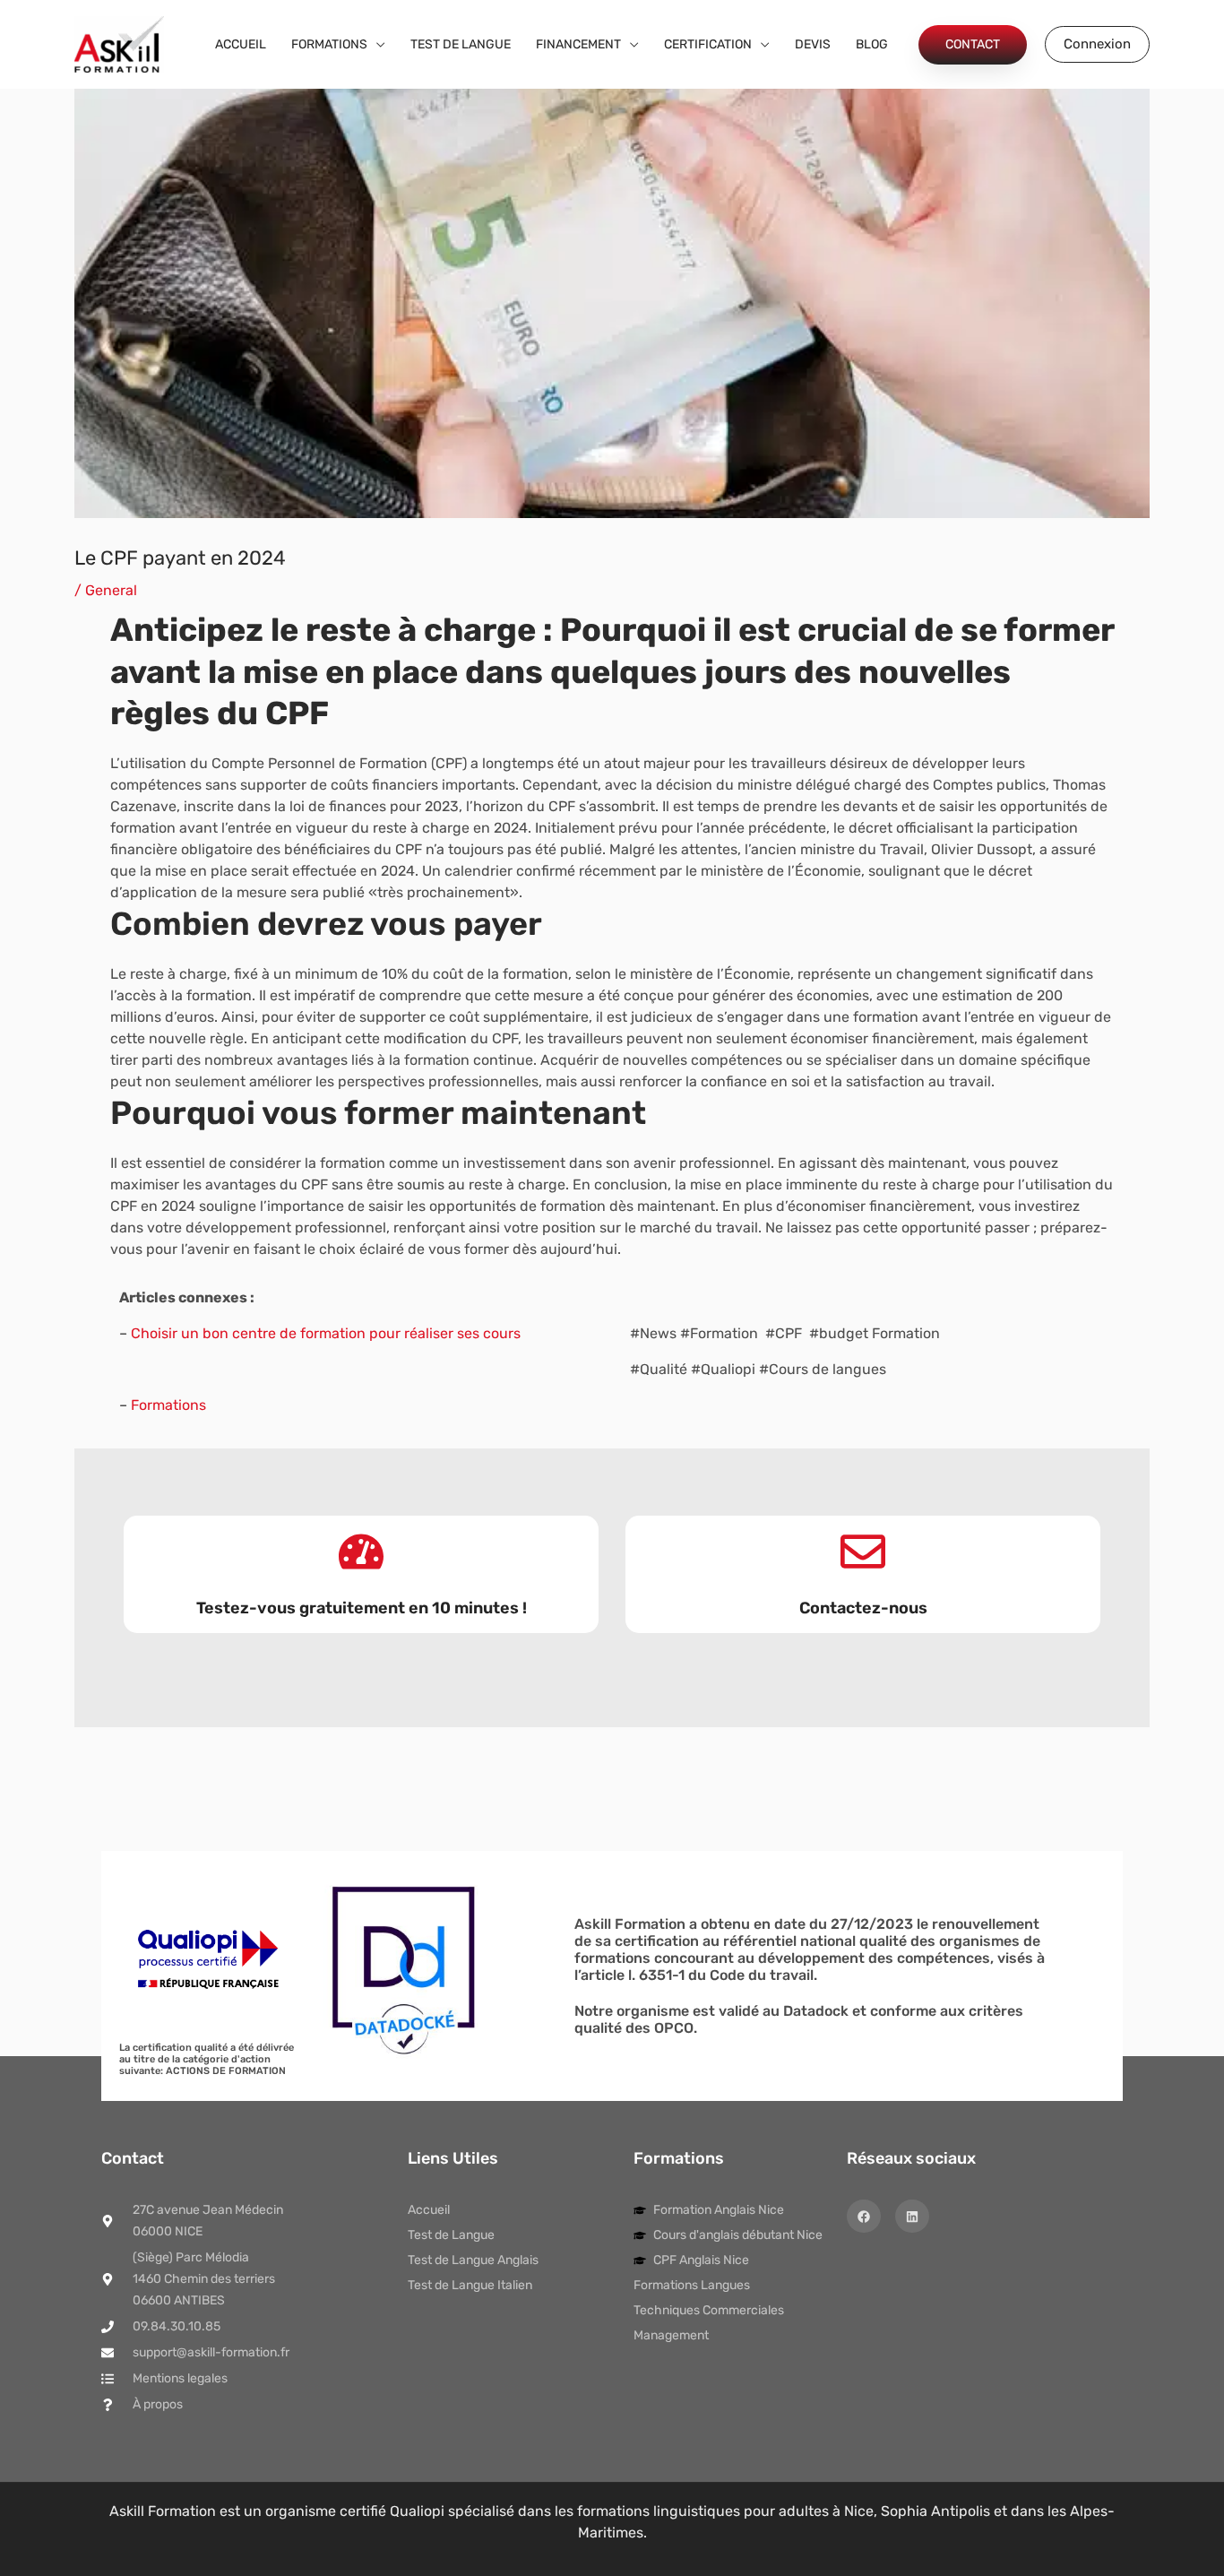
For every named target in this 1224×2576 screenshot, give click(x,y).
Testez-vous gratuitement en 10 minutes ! (362, 1608)
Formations (168, 1405)
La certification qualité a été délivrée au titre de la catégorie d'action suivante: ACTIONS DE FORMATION (207, 2059)
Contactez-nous (863, 1608)
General (111, 590)
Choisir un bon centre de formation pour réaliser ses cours (326, 1333)
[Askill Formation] (119, 43)
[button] (376, 45)
